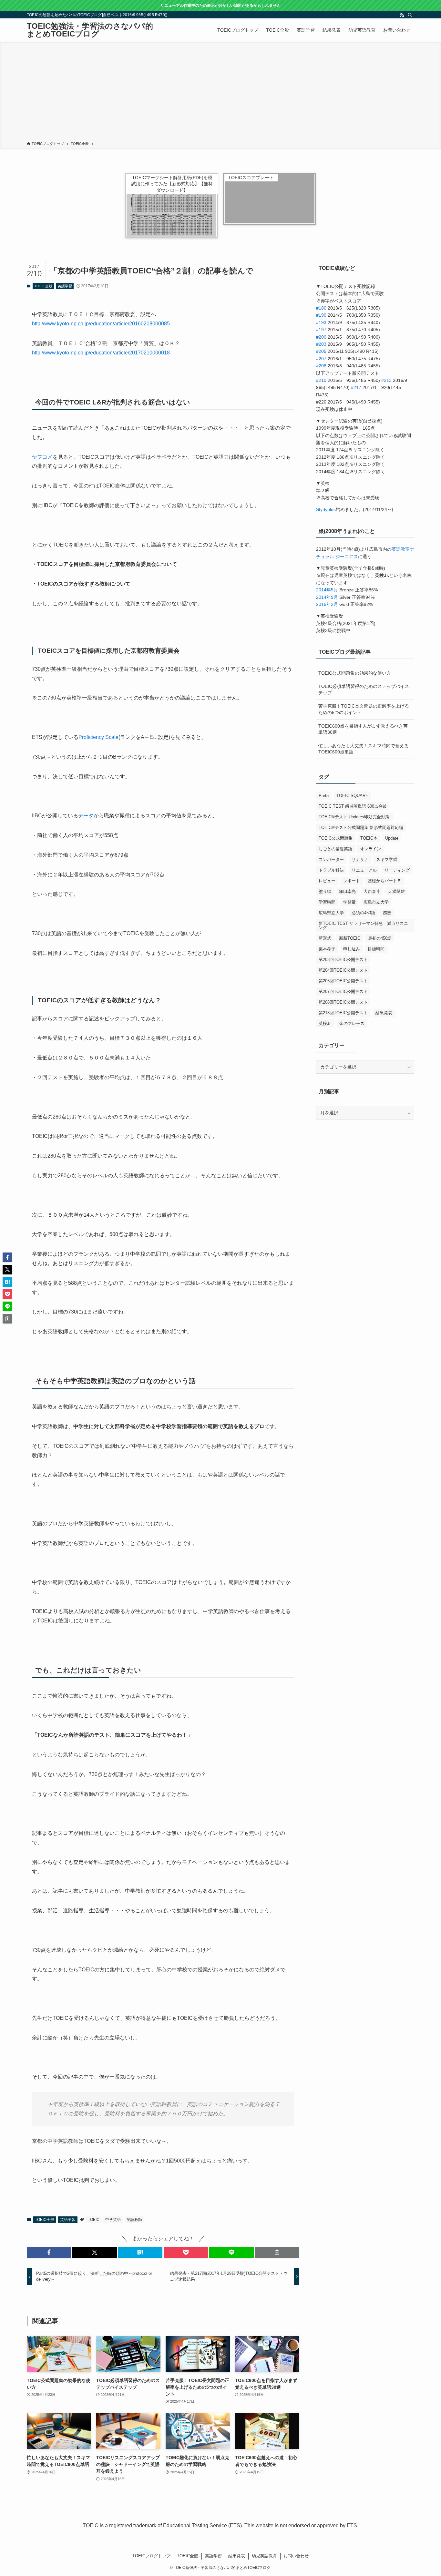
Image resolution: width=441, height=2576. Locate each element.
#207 (321, 359)
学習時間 (327, 902)
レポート (352, 881)
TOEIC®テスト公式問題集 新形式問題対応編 (361, 828)
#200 (321, 337)
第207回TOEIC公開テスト (343, 992)
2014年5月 (327, 590)
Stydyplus (326, 509)
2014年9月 (327, 597)
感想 (387, 913)
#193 (321, 322)
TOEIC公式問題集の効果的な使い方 (355, 673)
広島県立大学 (331, 913)
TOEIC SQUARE (352, 796)
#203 (321, 344)
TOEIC (94, 2220)
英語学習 (65, 286)
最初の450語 (380, 938)
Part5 (324, 796)
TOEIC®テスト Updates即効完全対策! (355, 817)
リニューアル (364, 870)
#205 (321, 351)
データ (86, 816)
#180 (321, 308)
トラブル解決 (331, 870)
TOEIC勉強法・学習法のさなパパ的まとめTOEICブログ (90, 30)
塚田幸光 (347, 891)
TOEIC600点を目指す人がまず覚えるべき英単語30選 (363, 729)
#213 (386, 380)
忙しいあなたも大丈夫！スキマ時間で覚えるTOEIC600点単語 (364, 749)
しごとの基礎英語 (335, 849)
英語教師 (134, 2220)
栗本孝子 (327, 949)
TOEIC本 (369, 838)
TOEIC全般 (43, 286)
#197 (321, 330)
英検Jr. (325, 1023)
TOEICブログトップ (151, 2556)
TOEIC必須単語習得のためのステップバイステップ (364, 690)
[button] (49, 2252)
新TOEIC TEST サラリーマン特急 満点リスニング (363, 925)
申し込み (352, 949)
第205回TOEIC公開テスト (343, 981)
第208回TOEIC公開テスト (343, 1002)
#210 (321, 380)
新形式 (325, 938)
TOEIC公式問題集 (336, 838)
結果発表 (384, 1013)
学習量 (349, 902)
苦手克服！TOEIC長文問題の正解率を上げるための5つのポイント (364, 709)
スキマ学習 (387, 859)
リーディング (397, 870)
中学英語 (113, 2220)
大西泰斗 (372, 891)
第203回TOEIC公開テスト (343, 960)
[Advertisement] (221, 93)
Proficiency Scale (98, 737)
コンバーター (331, 859)
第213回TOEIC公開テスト (343, 1013)
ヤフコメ (42, 457)
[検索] (410, 15)
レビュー (327, 881)
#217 (356, 387)
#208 (321, 366)
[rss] (402, 15)
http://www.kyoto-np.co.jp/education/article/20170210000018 (101, 353)
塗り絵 (325, 891)
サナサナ (360, 859)
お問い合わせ (296, 2556)
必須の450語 (363, 913)
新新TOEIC (350, 938)
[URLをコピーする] (277, 2252)
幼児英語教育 (264, 2556)
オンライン (370, 849)
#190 (321, 315)
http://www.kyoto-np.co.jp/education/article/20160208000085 (101, 324)
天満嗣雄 (396, 891)
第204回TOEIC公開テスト (343, 970)
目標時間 (376, 949)
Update (392, 838)
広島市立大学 (376, 902)
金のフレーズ (352, 1023)
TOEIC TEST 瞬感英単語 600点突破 (353, 806)
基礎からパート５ (385, 881)
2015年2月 (327, 604)
